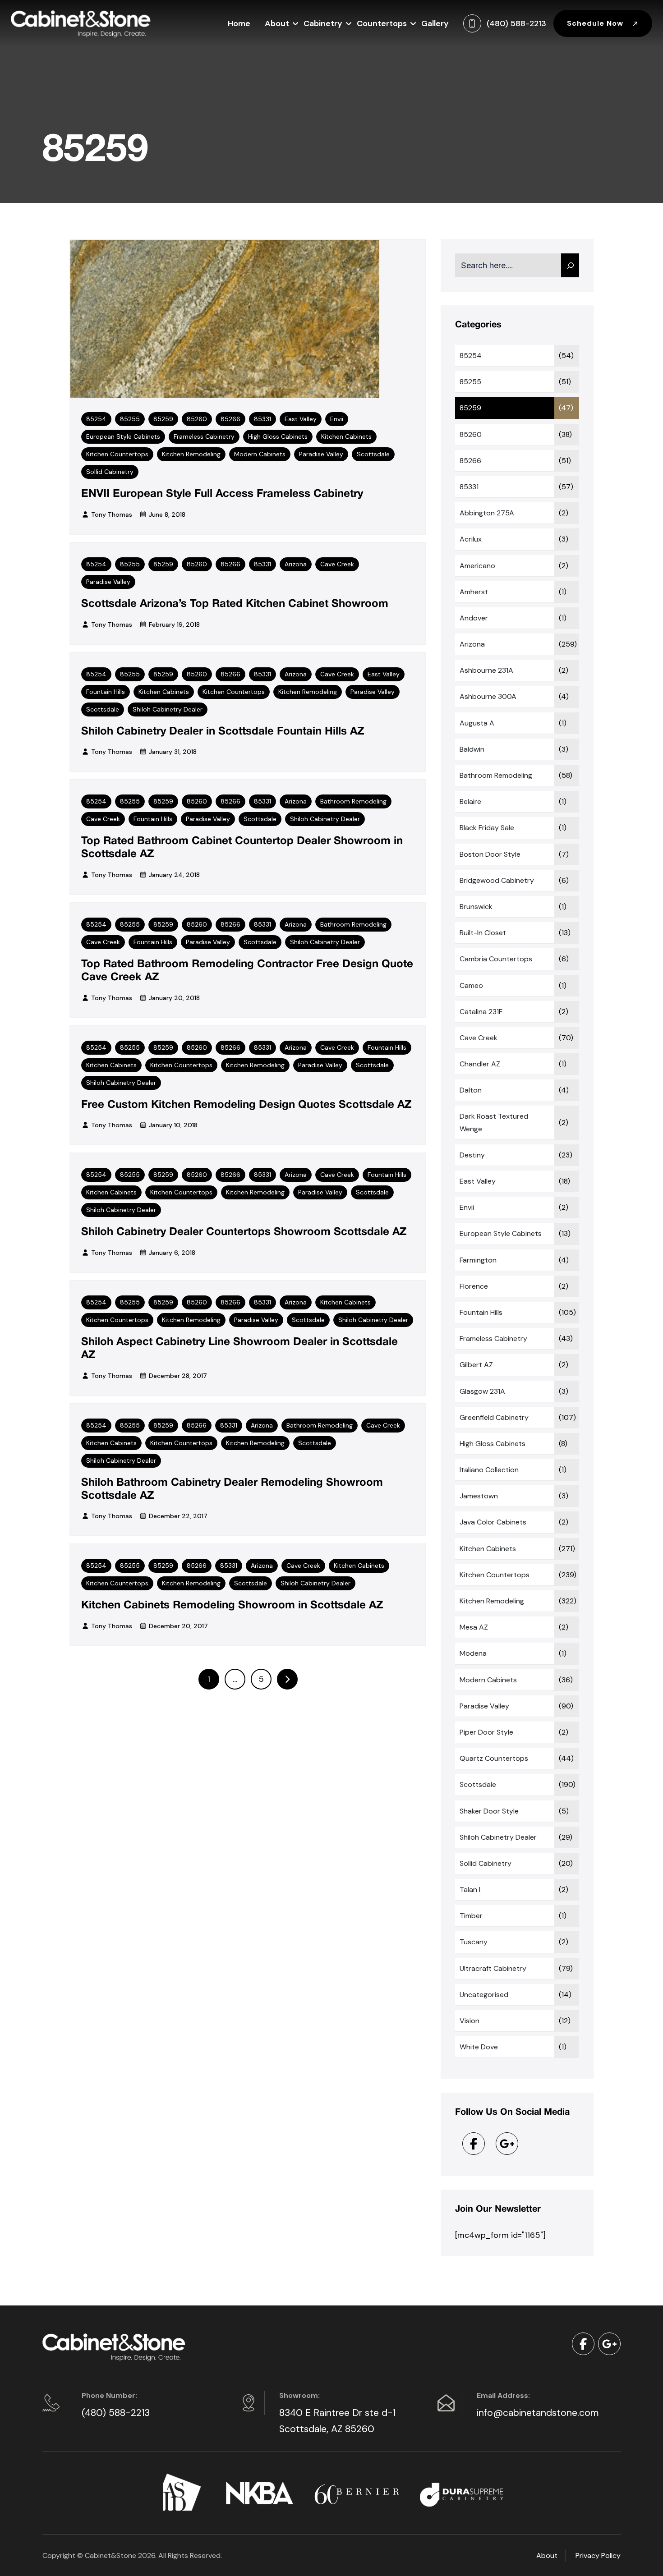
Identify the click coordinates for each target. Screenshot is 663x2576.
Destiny (472, 1155)
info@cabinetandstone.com (538, 2413)
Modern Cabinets (260, 454)
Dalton (471, 1090)
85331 (262, 419)
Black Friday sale (487, 828)
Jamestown (479, 1496)
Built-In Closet (483, 933)
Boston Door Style (490, 854)
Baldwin (472, 749)
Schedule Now (596, 23)
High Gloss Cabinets (278, 436)
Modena (473, 1653)
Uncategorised (484, 1995)
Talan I (470, 1890)
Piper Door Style (486, 1732)
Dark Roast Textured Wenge (494, 1122)
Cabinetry (323, 23)
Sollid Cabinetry (110, 472)
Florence (474, 1286)
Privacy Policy (598, 2555)
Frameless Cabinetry (204, 436)
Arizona (296, 564)
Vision (470, 2021)
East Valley (301, 419)
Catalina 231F (481, 1012)
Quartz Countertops (494, 1758)
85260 (197, 419)
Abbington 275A (487, 513)
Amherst (474, 592)
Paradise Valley (321, 454)
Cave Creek (337, 564)
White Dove (479, 2047)
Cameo (471, 985)
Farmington (478, 1260)
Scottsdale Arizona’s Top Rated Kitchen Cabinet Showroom (235, 604)
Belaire (470, 801)
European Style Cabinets (123, 436)
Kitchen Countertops (117, 454)
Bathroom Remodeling (353, 801)
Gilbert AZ (476, 1365)
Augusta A (477, 723)
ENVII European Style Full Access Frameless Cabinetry (222, 494)
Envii (337, 419)
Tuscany (474, 1942)
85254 (96, 419)
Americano (477, 566)
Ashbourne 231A (486, 670)
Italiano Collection (489, 1470)
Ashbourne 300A (488, 696)
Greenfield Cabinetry (494, 1417)
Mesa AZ (474, 1627)
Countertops (382, 23)
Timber (471, 1916)
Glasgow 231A (482, 1391)
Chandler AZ (480, 1064)
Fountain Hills (106, 692)
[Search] (570, 265)
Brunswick (476, 907)
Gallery (435, 23)
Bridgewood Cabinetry (497, 880)
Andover (474, 618)
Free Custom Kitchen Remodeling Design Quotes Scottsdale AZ (246, 1105)
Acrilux (471, 539)
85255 (130, 419)
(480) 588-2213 (116, 2413)
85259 (163, 419)
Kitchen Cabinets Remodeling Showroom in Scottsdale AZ (232, 1606)
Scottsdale (373, 454)
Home (239, 23)
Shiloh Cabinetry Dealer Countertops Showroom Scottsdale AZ (244, 1232)
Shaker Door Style (489, 1811)
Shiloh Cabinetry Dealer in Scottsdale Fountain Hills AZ (223, 732)
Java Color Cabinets (493, 1522)
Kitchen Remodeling (191, 454)
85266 (230, 419)
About (277, 23)
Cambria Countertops (496, 959)
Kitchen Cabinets (346, 436)
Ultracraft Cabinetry (493, 1968)
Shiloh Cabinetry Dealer (168, 709)
